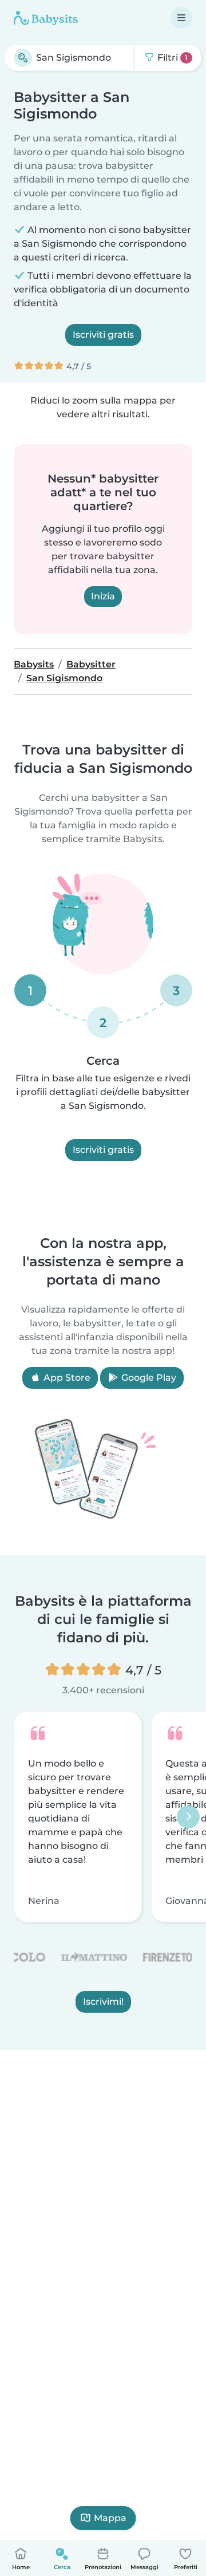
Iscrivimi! (103, 2002)
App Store (66, 1378)
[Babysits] (46, 18)
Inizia (103, 596)
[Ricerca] (23, 58)
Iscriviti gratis (103, 335)
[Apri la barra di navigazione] (181, 18)
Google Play (148, 1378)
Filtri (171, 58)
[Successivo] (188, 1817)
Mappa (110, 2518)
